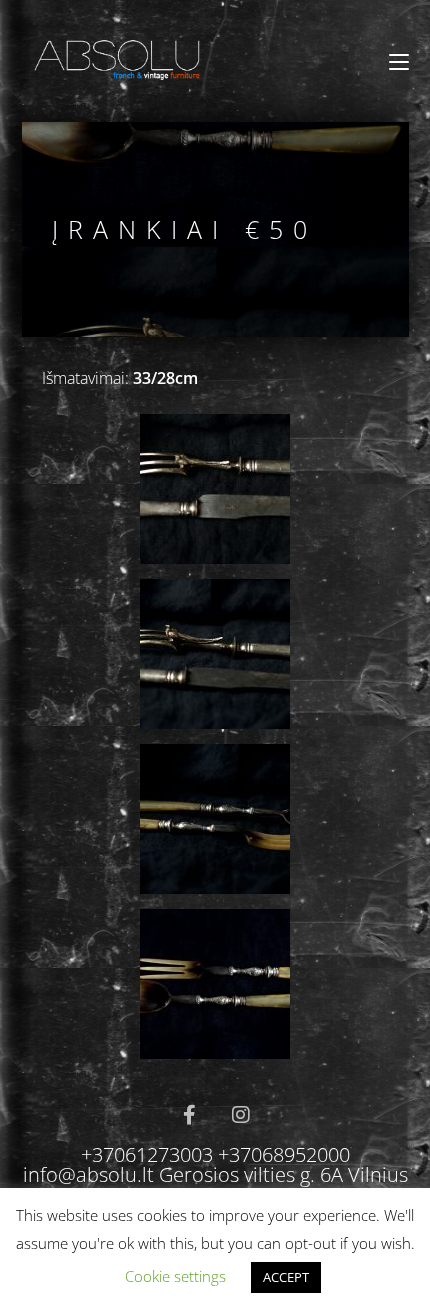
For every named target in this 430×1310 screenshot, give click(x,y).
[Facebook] (189, 1115)
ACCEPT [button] (286, 1277)
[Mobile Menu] (399, 62)
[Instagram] (241, 1115)
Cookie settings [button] (175, 1276)
